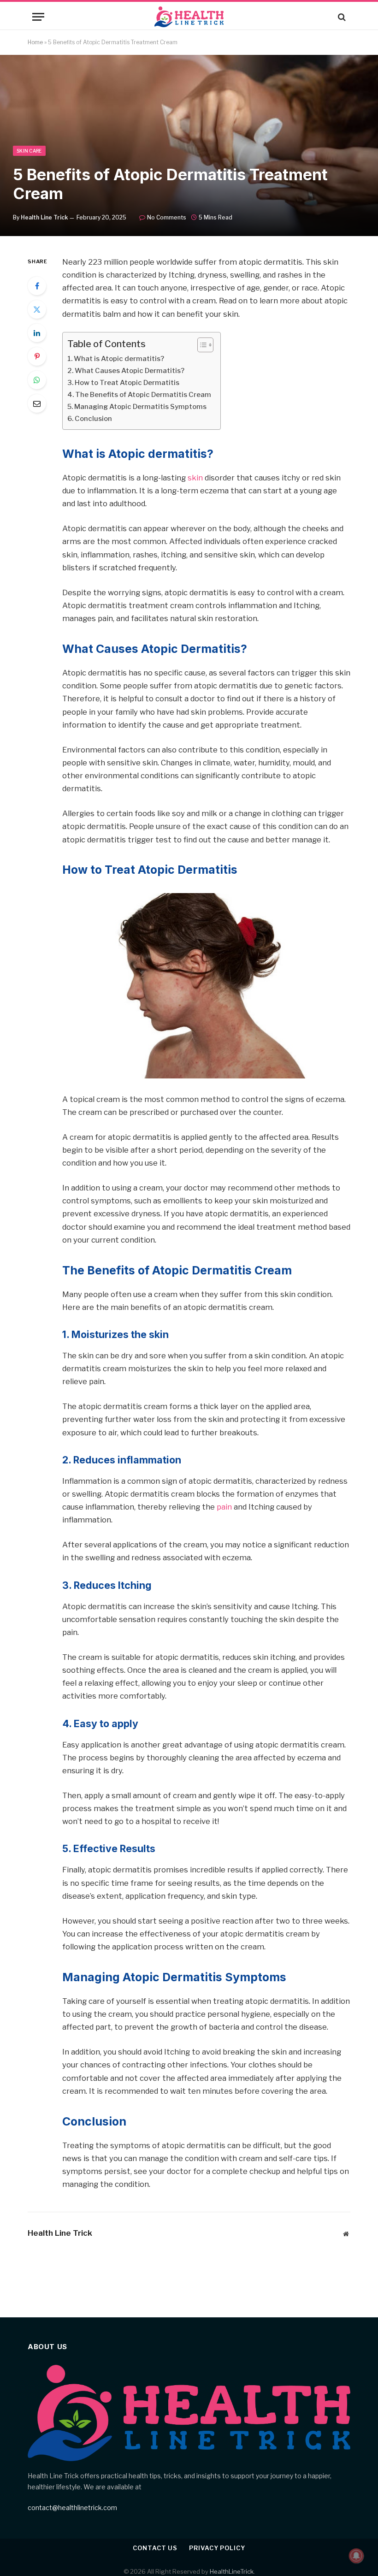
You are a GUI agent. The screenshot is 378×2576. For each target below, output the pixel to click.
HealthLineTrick (232, 2571)
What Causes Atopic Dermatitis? (130, 371)
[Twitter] (37, 309)
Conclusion (93, 419)
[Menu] (38, 17)
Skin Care (29, 151)
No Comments (167, 217)
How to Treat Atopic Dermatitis (127, 383)
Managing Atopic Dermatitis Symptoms (140, 407)
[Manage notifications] (356, 2556)
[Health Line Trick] (189, 17)
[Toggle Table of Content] (201, 345)
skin (195, 478)
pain (224, 1507)
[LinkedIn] (37, 333)
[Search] (341, 17)
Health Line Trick (44, 217)
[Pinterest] (37, 356)
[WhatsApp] (37, 380)
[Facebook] (37, 286)
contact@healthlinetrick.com (72, 2508)
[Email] (37, 403)
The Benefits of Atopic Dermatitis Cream (143, 395)
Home (35, 42)
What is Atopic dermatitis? (119, 359)
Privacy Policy (217, 2548)
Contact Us (155, 2548)
